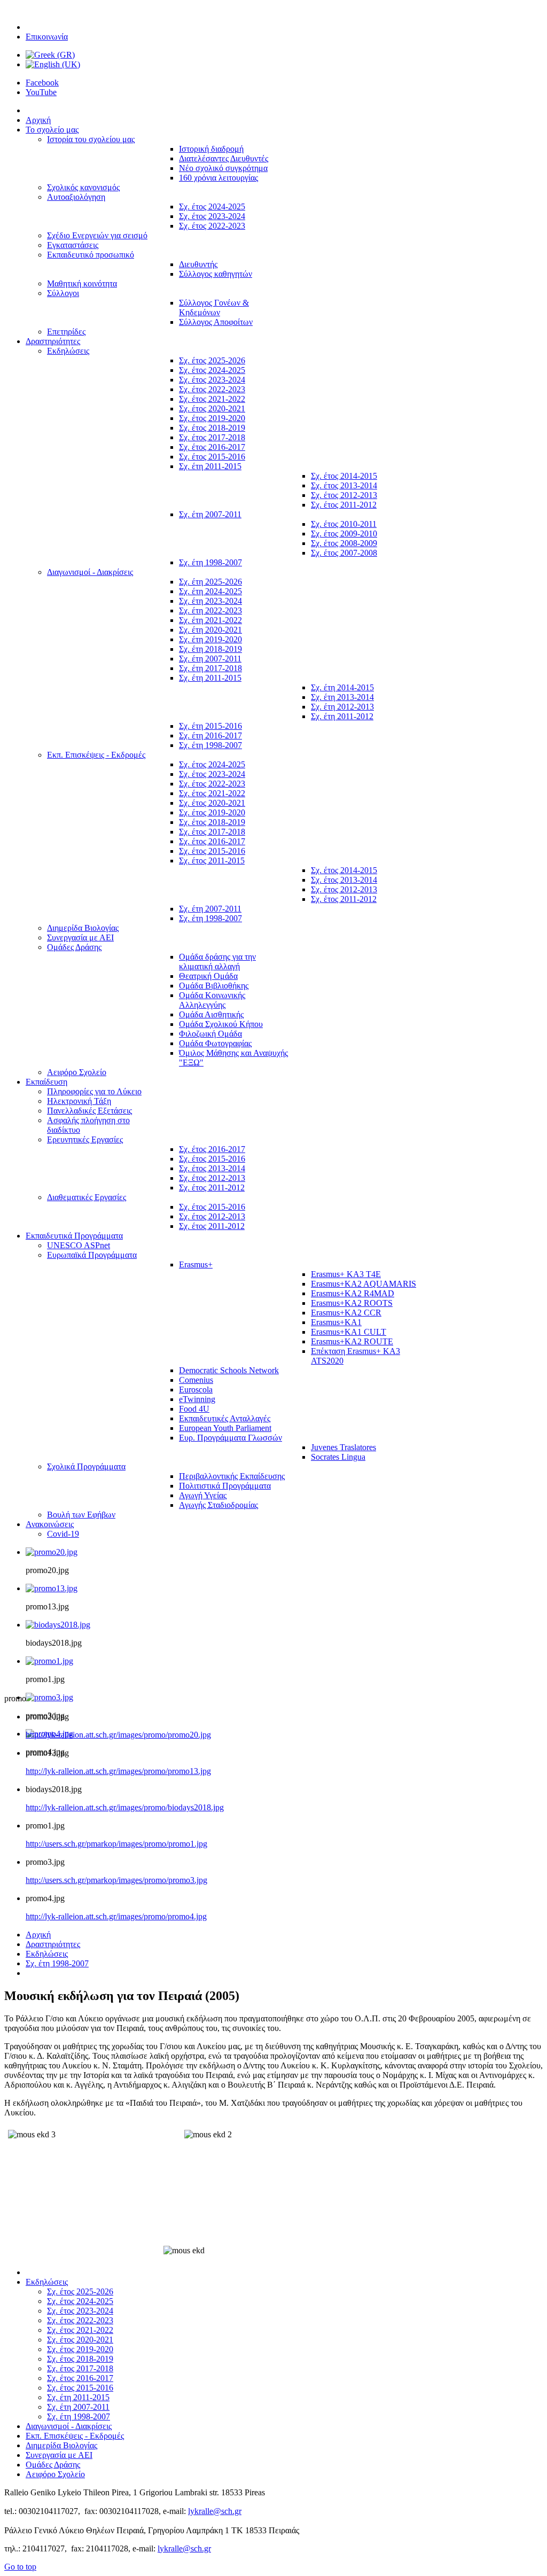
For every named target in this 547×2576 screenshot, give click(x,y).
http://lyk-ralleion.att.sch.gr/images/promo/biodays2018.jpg (125, 1807)
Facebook (42, 83)
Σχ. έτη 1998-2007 (57, 1963)
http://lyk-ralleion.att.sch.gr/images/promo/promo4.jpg (116, 1916)
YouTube (41, 92)
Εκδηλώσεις (47, 1954)
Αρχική (38, 1935)
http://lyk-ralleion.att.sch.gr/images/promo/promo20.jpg (118, 1735)
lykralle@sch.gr (215, 2511)
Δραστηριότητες (53, 1944)
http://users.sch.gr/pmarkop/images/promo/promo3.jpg (116, 1880)
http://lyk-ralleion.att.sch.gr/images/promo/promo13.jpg (118, 1771)
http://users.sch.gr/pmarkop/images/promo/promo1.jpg (116, 1844)
